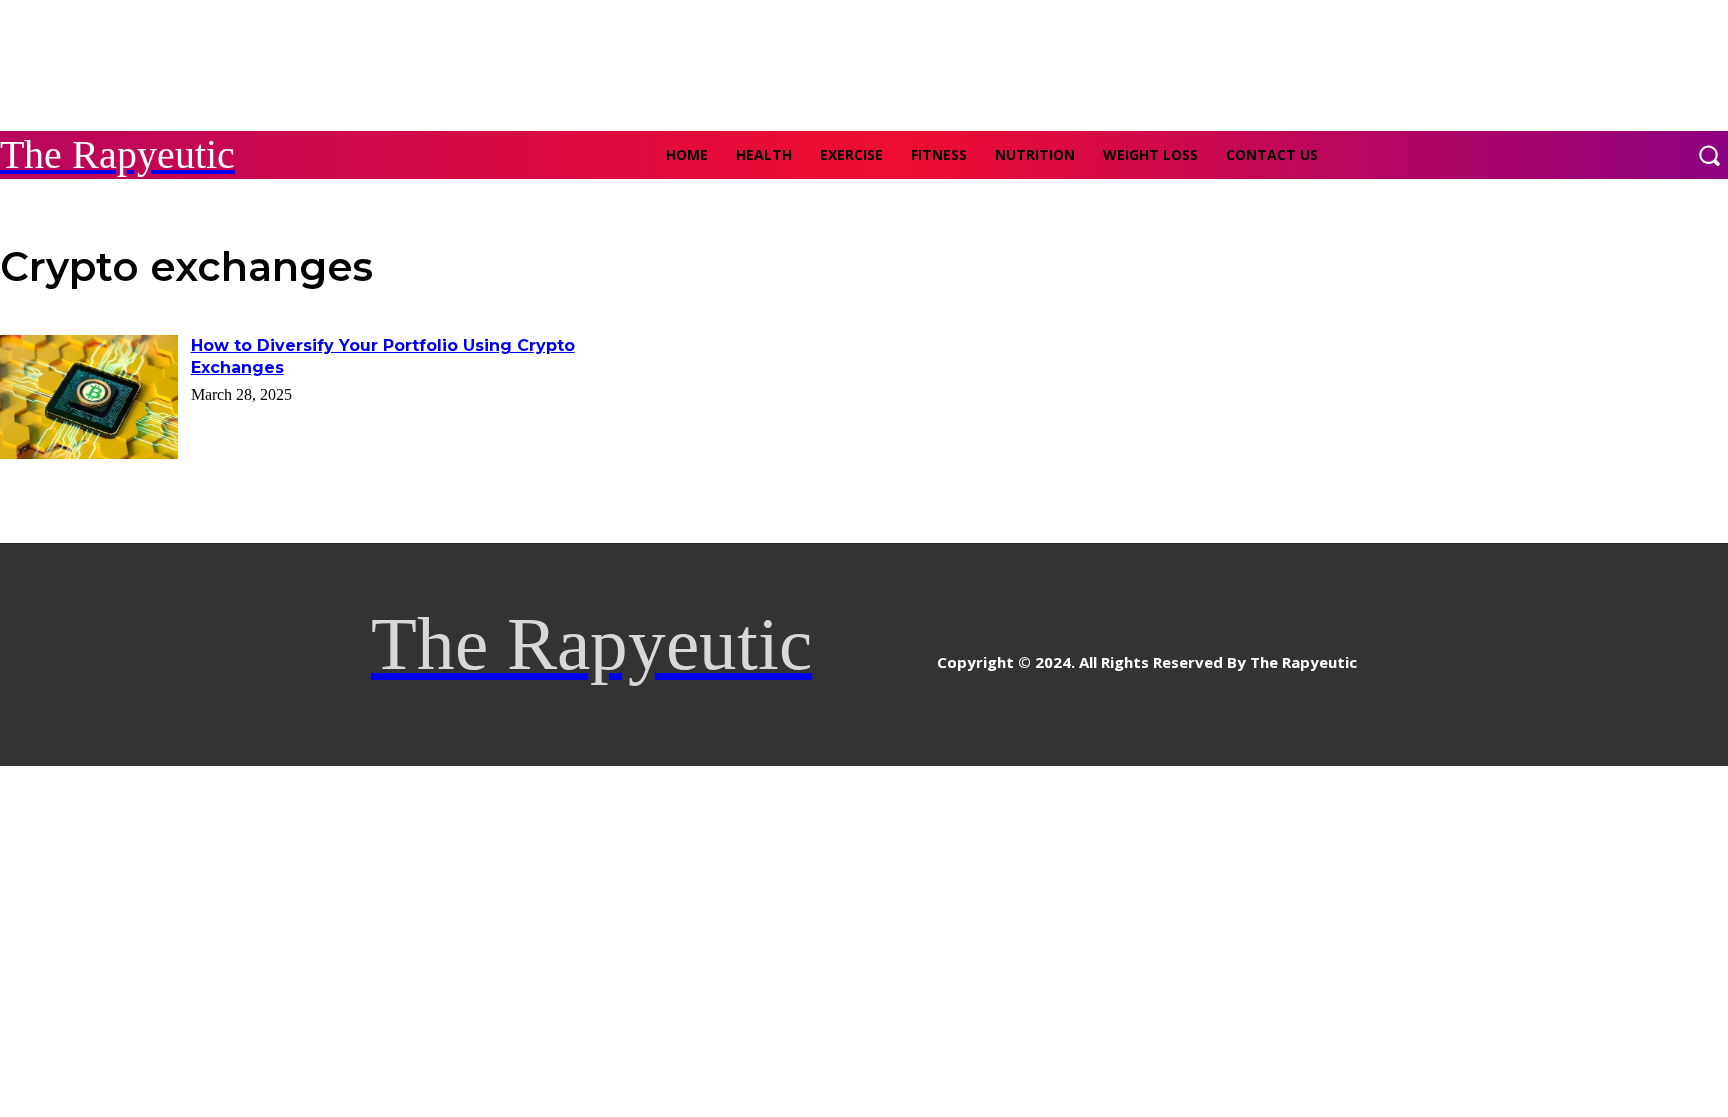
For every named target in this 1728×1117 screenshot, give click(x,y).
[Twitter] (919, 654)
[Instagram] (874, 654)
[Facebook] (829, 654)
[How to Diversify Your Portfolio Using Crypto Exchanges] (89, 397)
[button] (1709, 155)
